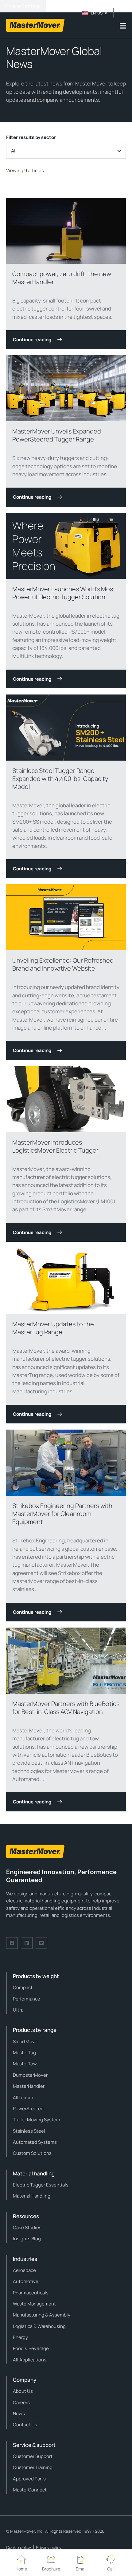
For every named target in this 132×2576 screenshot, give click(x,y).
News (19, 2414)
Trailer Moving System (37, 2120)
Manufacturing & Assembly (42, 2315)
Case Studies (27, 2228)
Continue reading (32, 340)
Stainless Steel (29, 2131)
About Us (23, 2391)
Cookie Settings (23, 6)
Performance (27, 1999)
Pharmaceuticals (31, 2293)
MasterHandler (29, 2086)
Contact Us (25, 2425)
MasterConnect (30, 2490)
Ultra (18, 2010)
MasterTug (24, 2053)
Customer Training (33, 2467)
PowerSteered (28, 2109)
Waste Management (34, 2304)
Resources (26, 2216)
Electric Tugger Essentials (41, 2185)
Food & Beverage (31, 2348)
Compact (23, 1987)
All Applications (30, 2360)
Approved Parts (29, 2479)
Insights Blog (27, 2239)
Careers (21, 2402)
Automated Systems (35, 2142)
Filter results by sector (31, 137)
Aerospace (24, 2270)
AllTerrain (23, 2097)
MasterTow (25, 2064)
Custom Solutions (32, 2153)
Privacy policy (49, 2547)
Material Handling (32, 2196)
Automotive (26, 2281)
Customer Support (33, 2456)
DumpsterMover (30, 2075)
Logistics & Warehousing (39, 2326)
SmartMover (26, 2042)
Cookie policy (19, 2547)
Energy (20, 2337)
